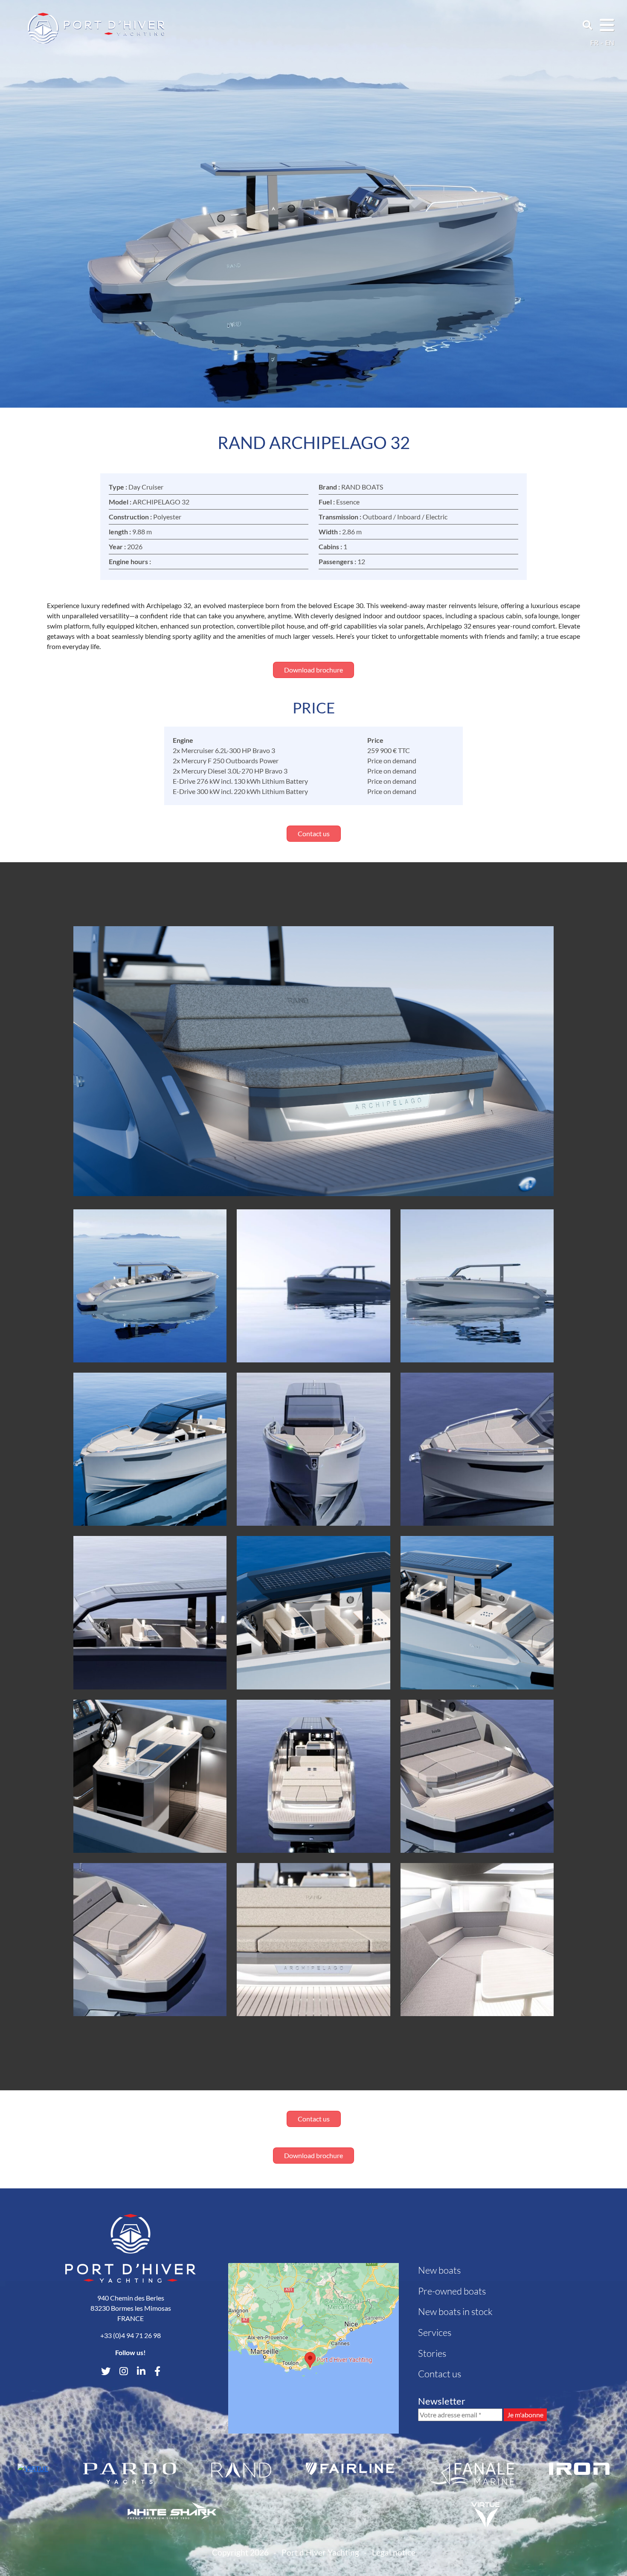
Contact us (314, 833)
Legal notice (394, 2552)
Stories (432, 2353)
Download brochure (313, 670)
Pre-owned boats (452, 2291)
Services (435, 2332)
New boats (439, 2270)
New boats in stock (455, 2311)
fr (594, 42)
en (610, 42)
